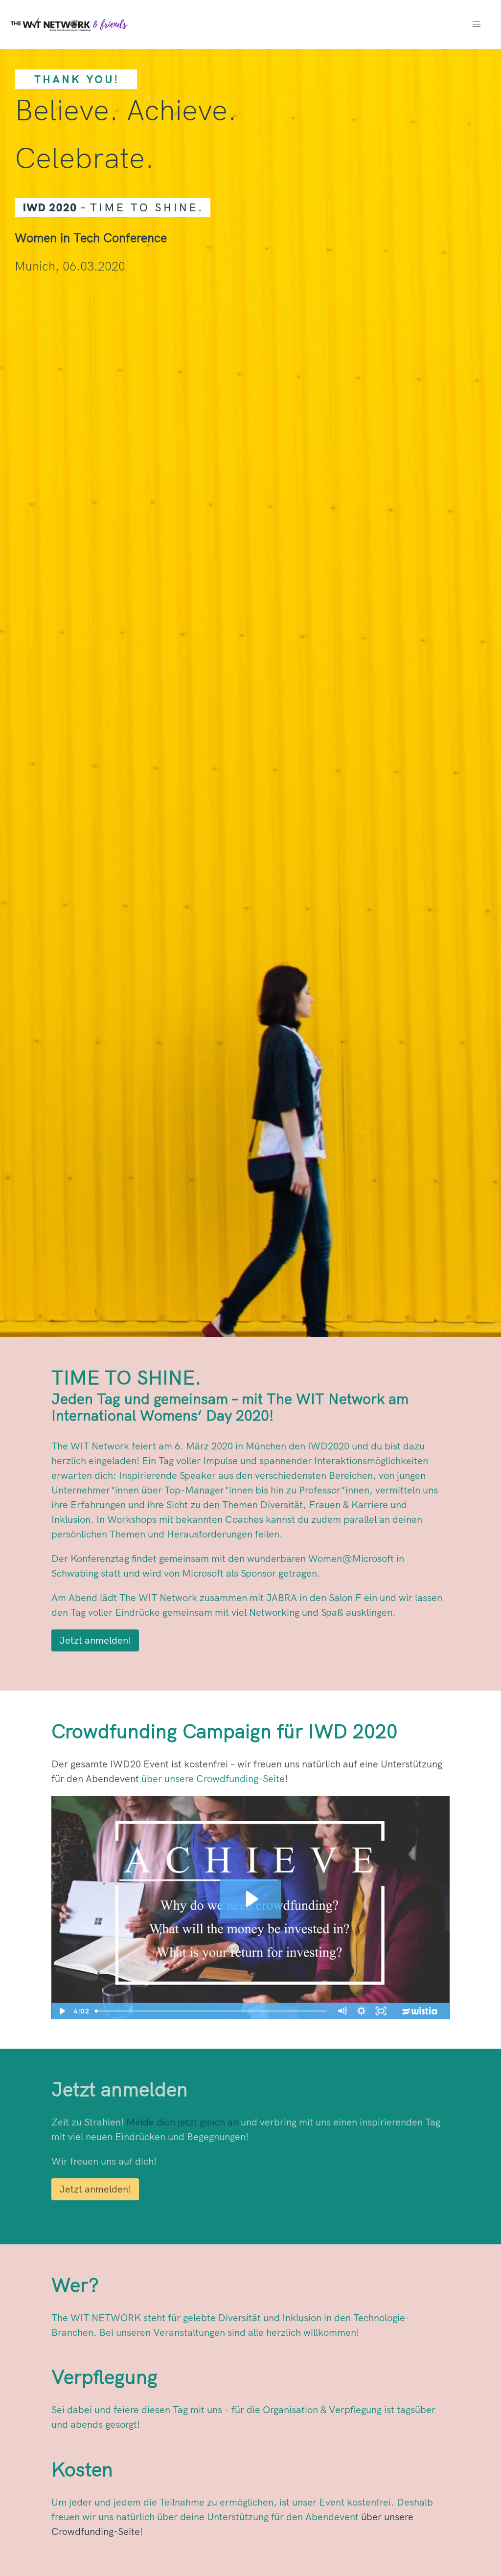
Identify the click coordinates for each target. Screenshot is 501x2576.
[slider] (212, 2011)
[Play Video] (61, 2011)
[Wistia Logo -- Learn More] (420, 2011)
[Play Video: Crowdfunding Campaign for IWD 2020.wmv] (251, 1899)
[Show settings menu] (362, 2011)
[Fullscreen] (381, 2011)
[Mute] (342, 2011)
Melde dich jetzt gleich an (182, 2122)
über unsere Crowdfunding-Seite (213, 1778)
